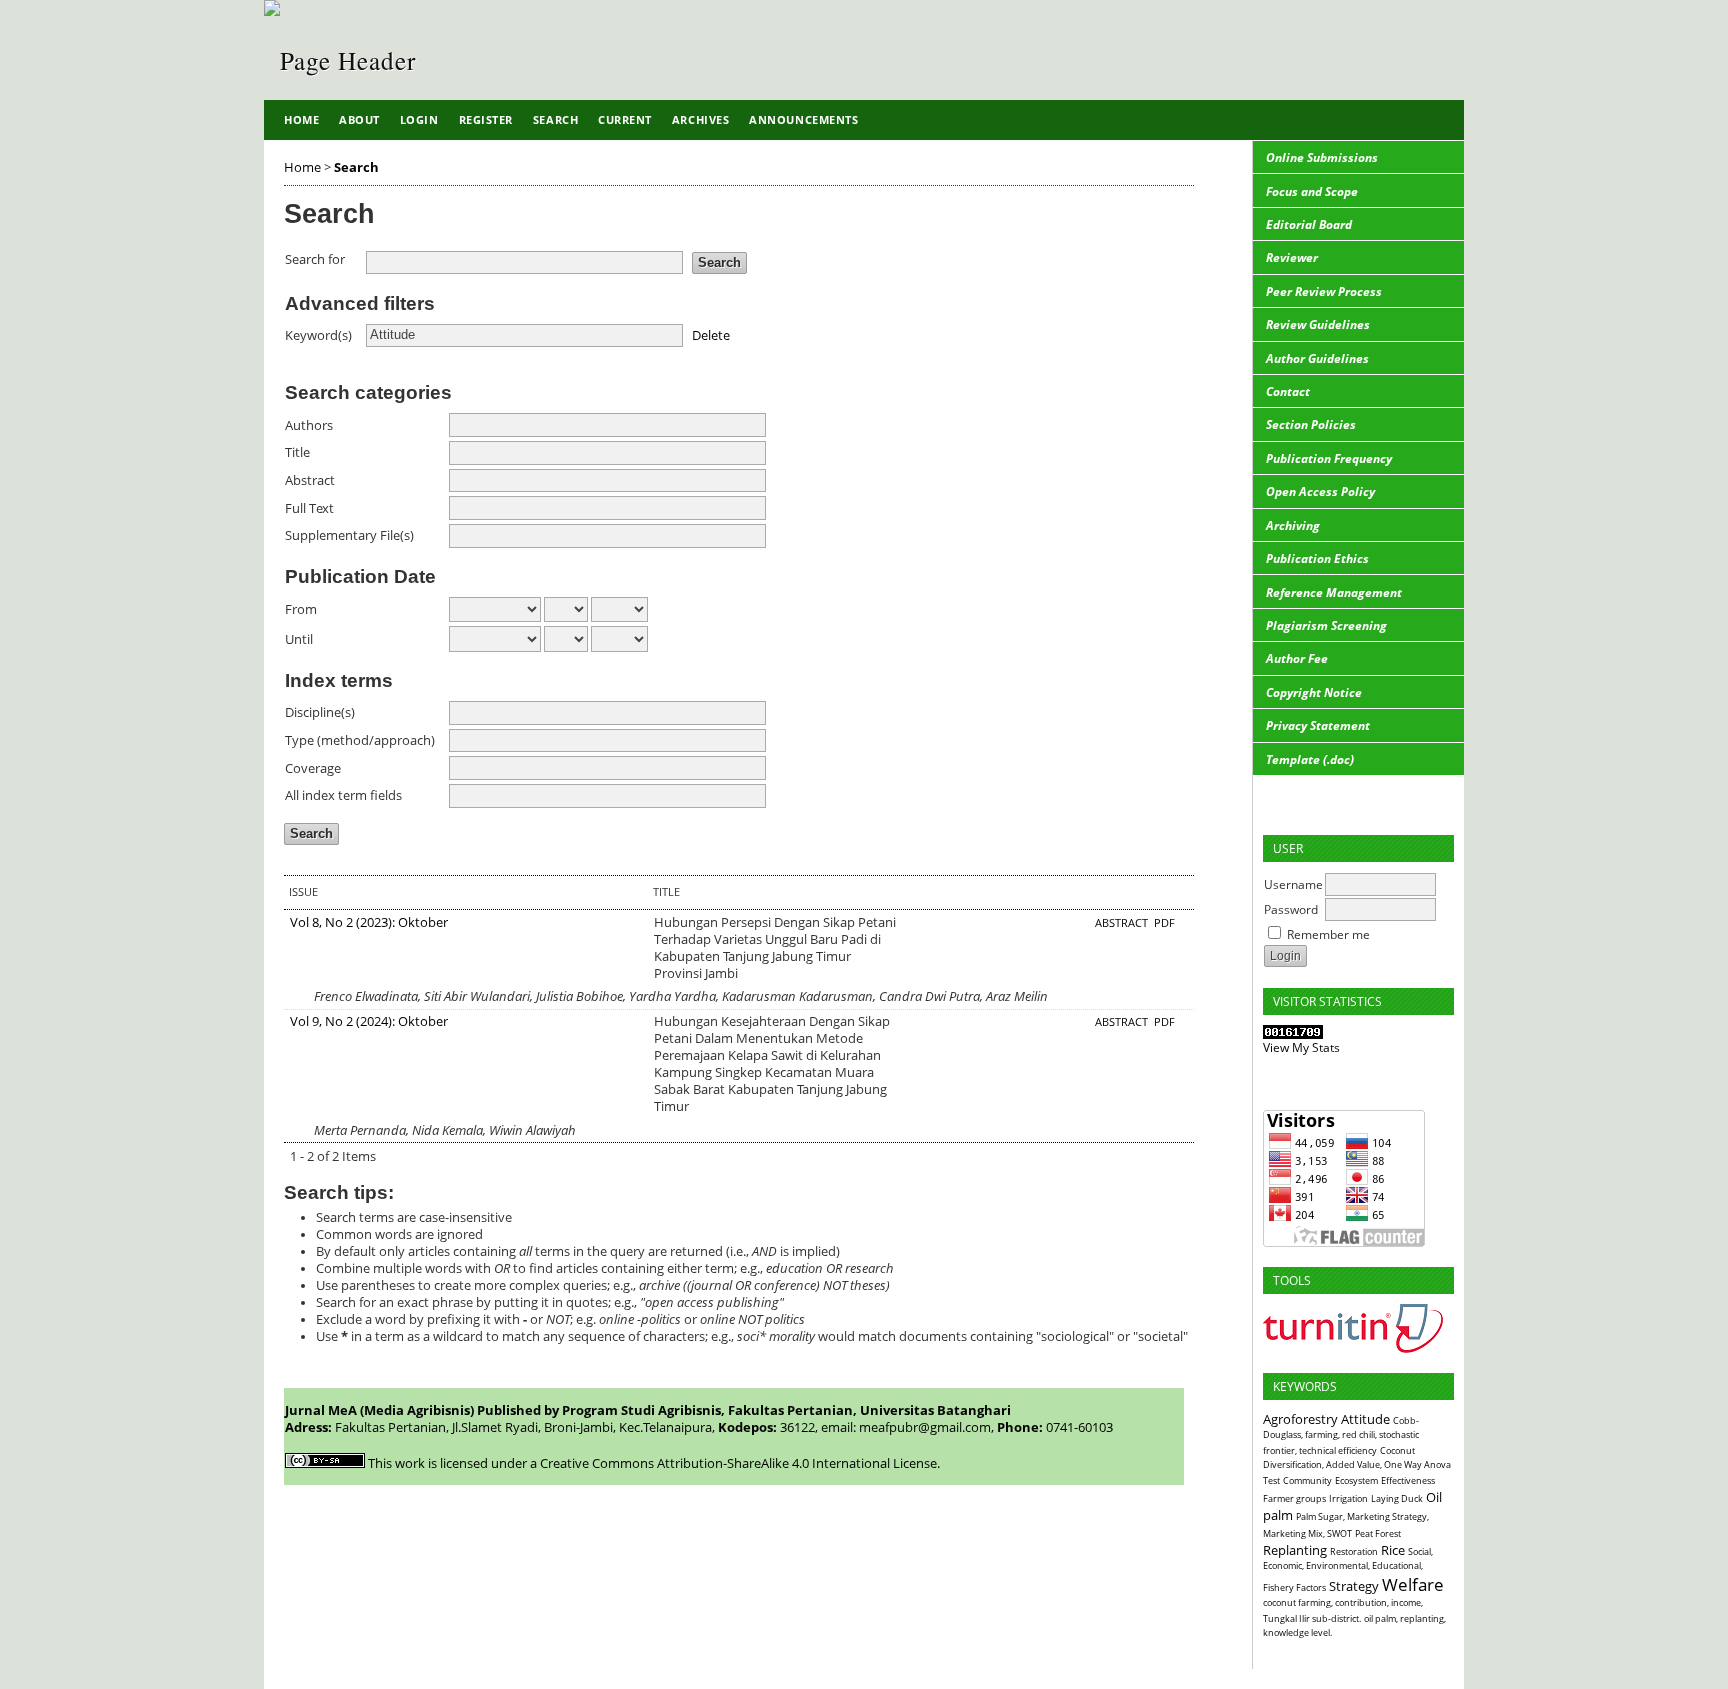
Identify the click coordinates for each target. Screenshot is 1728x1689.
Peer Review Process (1324, 291)
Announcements (803, 119)
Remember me (1328, 934)
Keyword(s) (318, 335)
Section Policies (1311, 424)
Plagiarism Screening (1326, 625)
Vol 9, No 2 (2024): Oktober (369, 1021)
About (359, 119)
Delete (711, 334)
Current (625, 119)
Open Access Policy (1320, 491)
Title (297, 452)
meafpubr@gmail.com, (926, 1427)
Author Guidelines (1317, 358)
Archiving (1293, 525)
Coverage (313, 768)
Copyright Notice (1314, 692)
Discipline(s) (320, 712)
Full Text (309, 508)
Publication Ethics (1317, 558)
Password (1291, 909)
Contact (1288, 391)
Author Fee (1297, 658)
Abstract (310, 480)
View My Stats (1301, 1047)
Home (301, 119)
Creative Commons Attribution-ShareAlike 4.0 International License (738, 1463)
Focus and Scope (1312, 191)
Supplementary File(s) (349, 535)
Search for (315, 259)
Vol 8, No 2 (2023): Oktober (369, 922)
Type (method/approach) (360, 740)
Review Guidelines (1318, 324)
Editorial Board (1309, 224)
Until (299, 639)
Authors (309, 425)
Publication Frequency (1329, 458)
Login (419, 119)
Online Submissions (1322, 157)
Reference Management (1334, 592)
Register (486, 119)
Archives (700, 119)
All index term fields (343, 795)
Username (1293, 884)
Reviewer (1292, 257)
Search (555, 119)
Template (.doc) (1310, 759)
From (301, 609)
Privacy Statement (1318, 725)
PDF (1164, 923)
